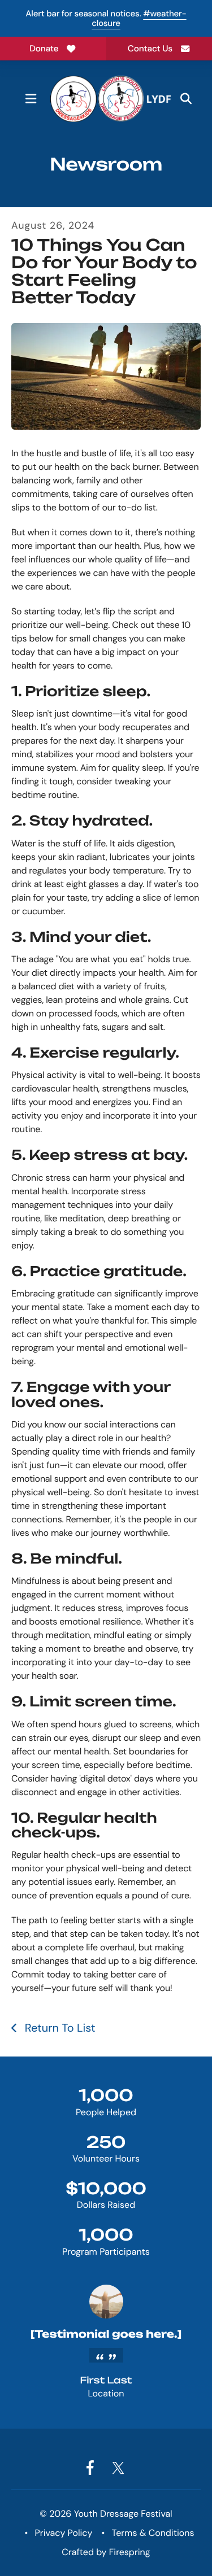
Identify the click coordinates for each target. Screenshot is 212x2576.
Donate (44, 49)
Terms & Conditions (153, 2533)
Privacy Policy (64, 2533)
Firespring (130, 2552)
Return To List (58, 2028)
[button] (31, 99)
